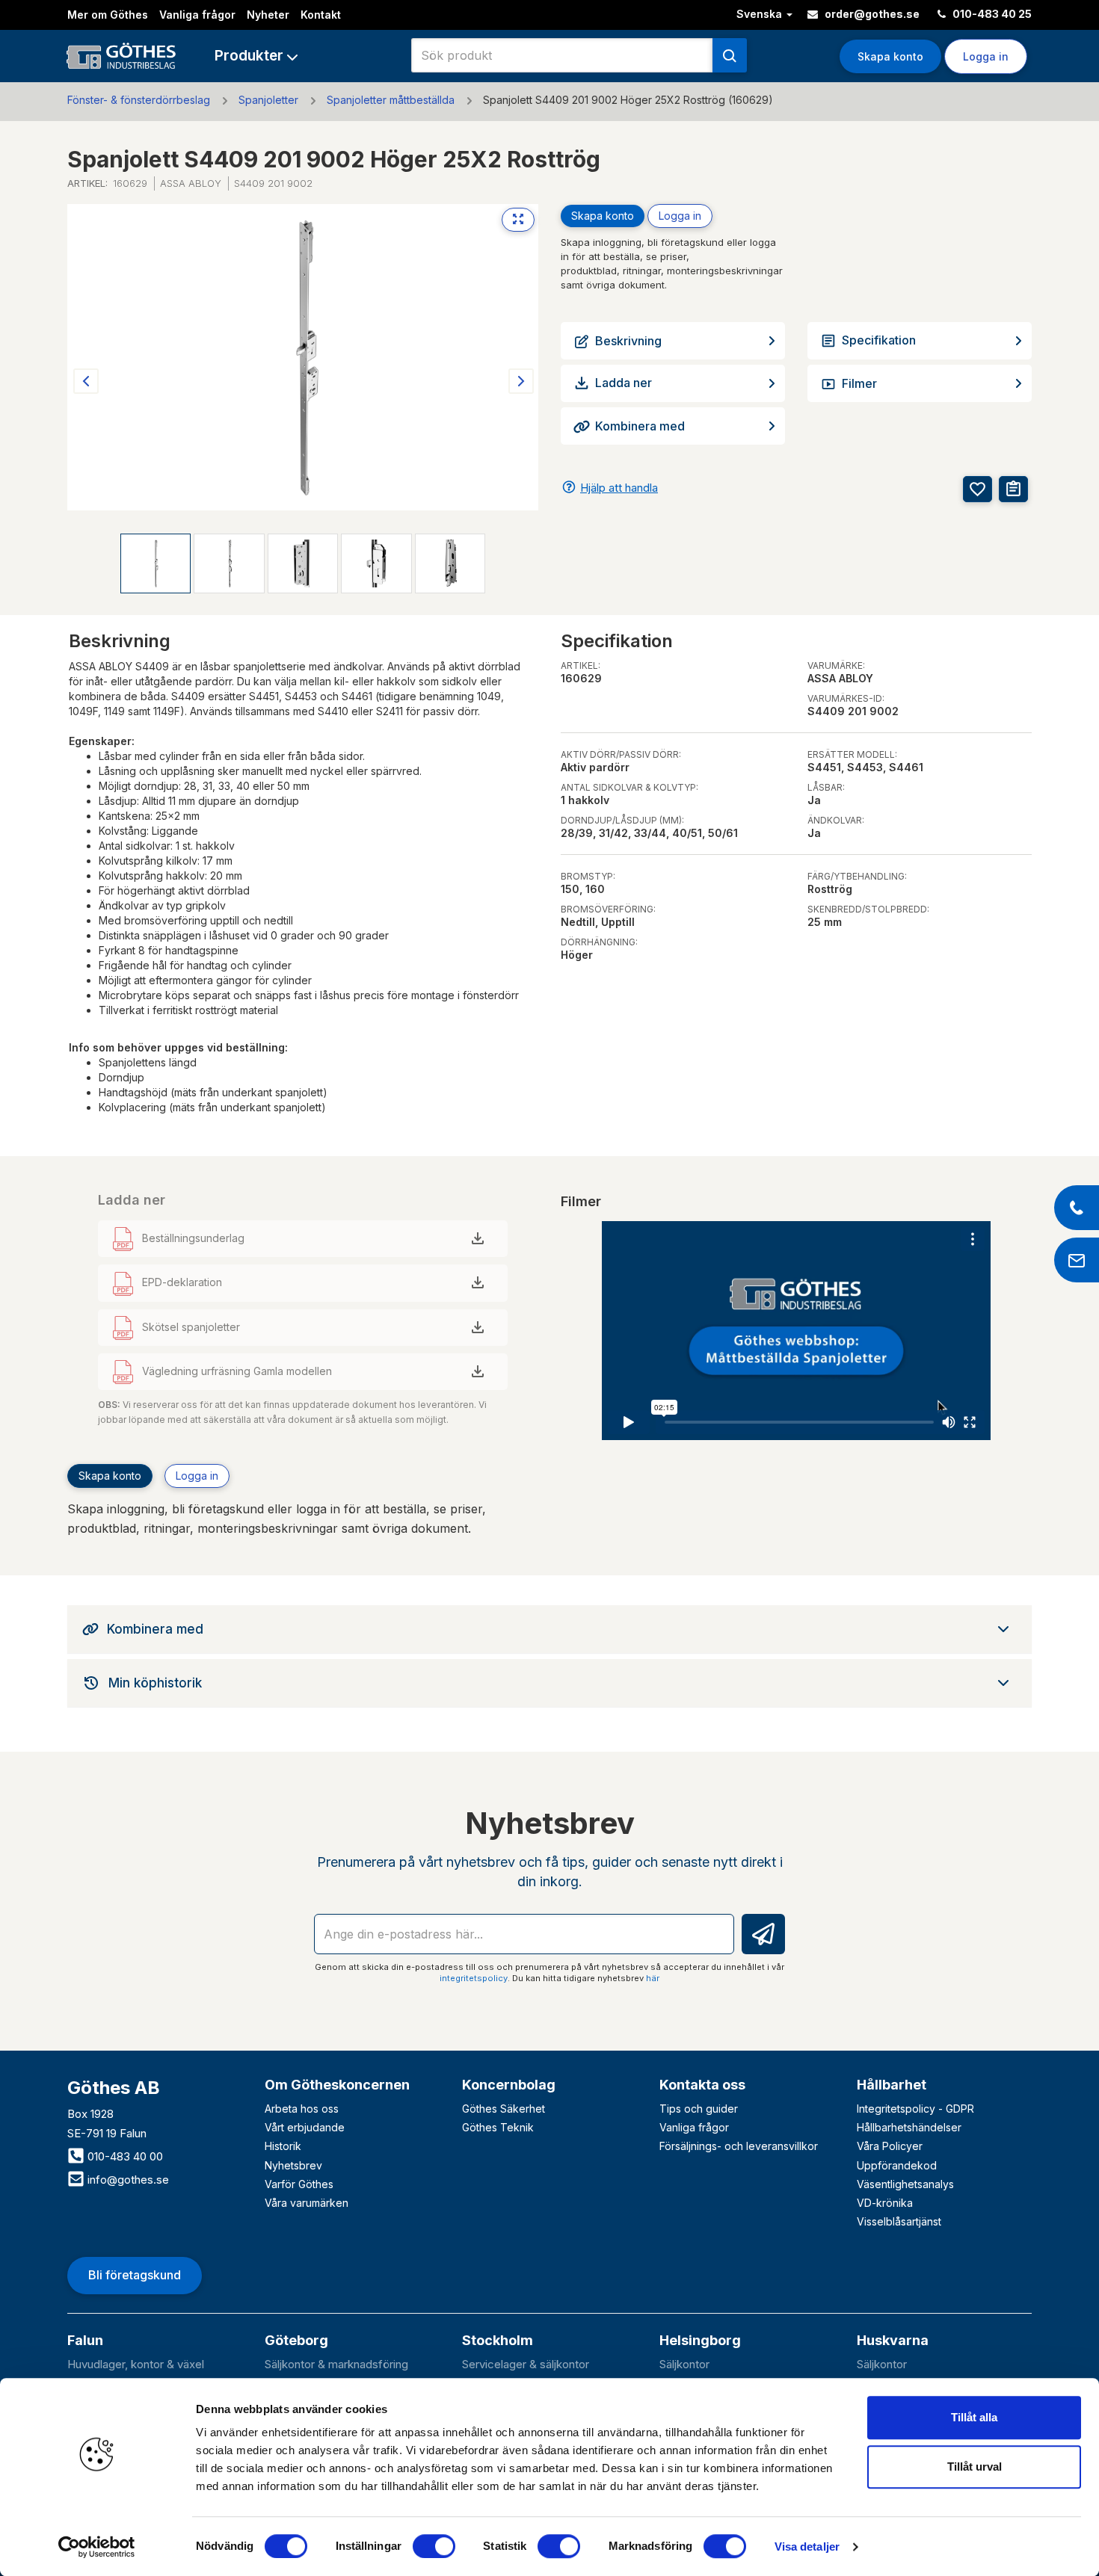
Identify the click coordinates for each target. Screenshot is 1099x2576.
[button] (256, 56)
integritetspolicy (474, 1978)
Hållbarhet (892, 2085)
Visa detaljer (807, 2546)
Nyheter (268, 15)
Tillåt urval (975, 2467)
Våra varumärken (307, 2203)
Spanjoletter (268, 100)
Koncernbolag (509, 2085)
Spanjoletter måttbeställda (391, 100)
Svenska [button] (761, 14)
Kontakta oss (702, 2085)
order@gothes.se (871, 14)
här (653, 1978)
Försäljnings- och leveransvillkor (739, 2146)
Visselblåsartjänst (899, 2221)
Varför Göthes (299, 2184)
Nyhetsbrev (293, 2165)
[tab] (549, 1629)
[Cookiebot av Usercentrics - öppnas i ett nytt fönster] (97, 2547)
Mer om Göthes (108, 15)
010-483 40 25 (991, 14)
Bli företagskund (135, 2275)
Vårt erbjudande (305, 2127)
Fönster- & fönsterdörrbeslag (139, 100)
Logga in (680, 216)
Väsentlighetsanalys (905, 2184)
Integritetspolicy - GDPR (915, 2109)
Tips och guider (699, 2109)
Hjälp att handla (619, 488)
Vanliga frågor (197, 15)
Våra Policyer (890, 2146)
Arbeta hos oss (302, 2109)
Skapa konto (890, 56)
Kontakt (321, 15)
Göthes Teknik (498, 2127)
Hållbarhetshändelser (909, 2127)
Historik (283, 2146)
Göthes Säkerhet (504, 2109)
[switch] (434, 2546)
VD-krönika (885, 2203)
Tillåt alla (974, 2417)
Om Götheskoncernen (337, 2085)
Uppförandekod (897, 2165)
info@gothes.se (127, 2180)
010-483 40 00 (124, 2156)
